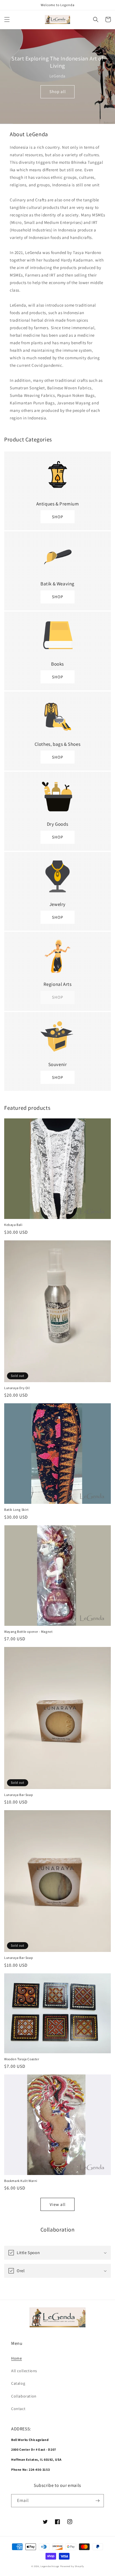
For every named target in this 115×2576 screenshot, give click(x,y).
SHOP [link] (57, 997)
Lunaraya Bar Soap (19, 1795)
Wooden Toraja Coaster (22, 2059)
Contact (18, 2409)
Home (16, 2358)
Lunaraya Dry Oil (17, 1388)
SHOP (57, 517)
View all (58, 2204)
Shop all (58, 91)
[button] (7, 19)
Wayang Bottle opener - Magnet (28, 1632)
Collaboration (24, 2396)
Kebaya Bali (13, 1225)
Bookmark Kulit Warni (21, 2181)
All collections (24, 2371)
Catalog (18, 2383)
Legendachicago (50, 2566)
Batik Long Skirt (16, 1510)
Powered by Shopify (72, 2566)
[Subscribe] (97, 2501)
